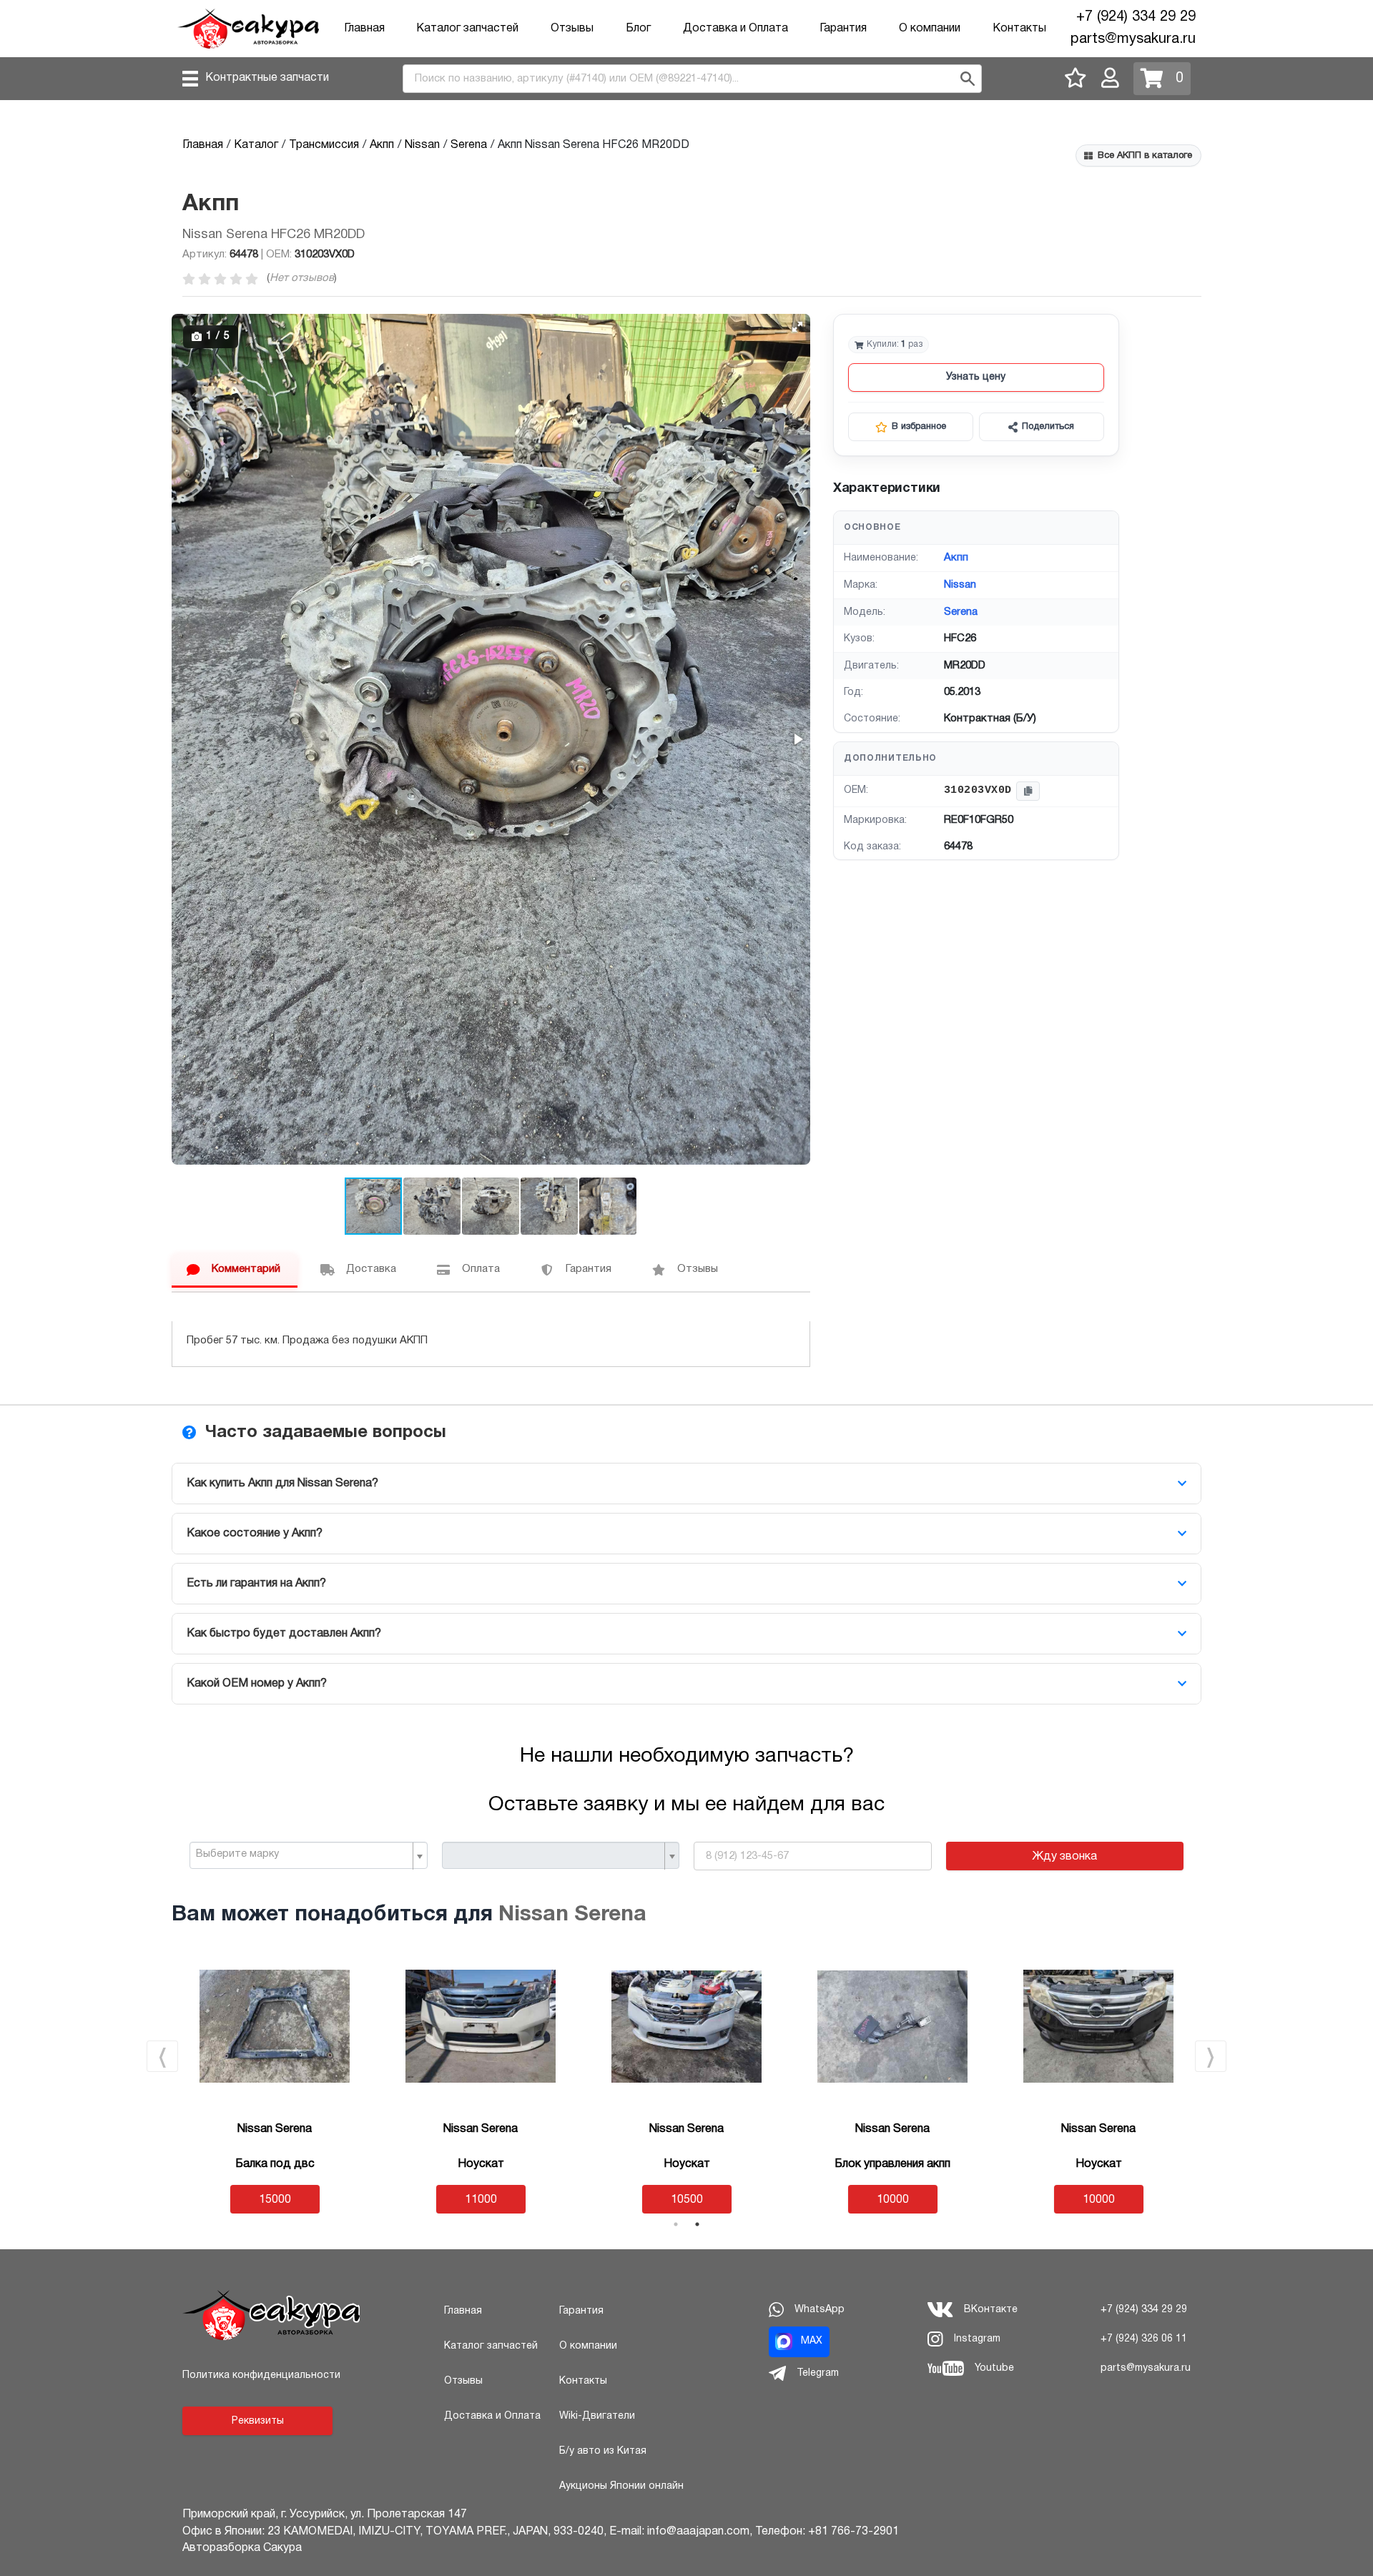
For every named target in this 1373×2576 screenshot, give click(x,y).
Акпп (956, 558)
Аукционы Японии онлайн (621, 2486)
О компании (930, 29)
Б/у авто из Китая (603, 2451)
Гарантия (843, 29)
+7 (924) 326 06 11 (1144, 2339)
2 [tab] (697, 2224)
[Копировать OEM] (1028, 791)
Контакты (1019, 29)
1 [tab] (676, 2224)
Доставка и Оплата (735, 29)
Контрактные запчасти (267, 78)
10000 (893, 2200)
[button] (797, 327)
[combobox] (309, 1855)
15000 (275, 2200)
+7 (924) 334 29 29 (1136, 17)
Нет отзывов (302, 278)
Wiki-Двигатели (597, 2416)
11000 (481, 2200)
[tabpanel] (275, 2082)
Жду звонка (1064, 1857)
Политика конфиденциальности (261, 2375)
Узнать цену (976, 377)
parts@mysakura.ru (1133, 39)
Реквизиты (258, 2421)
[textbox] (303, 1855)
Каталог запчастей (467, 29)
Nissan (960, 585)
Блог (638, 29)
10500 (687, 2200)
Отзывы (572, 29)
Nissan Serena (572, 1915)
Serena (961, 612)
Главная (364, 29)
